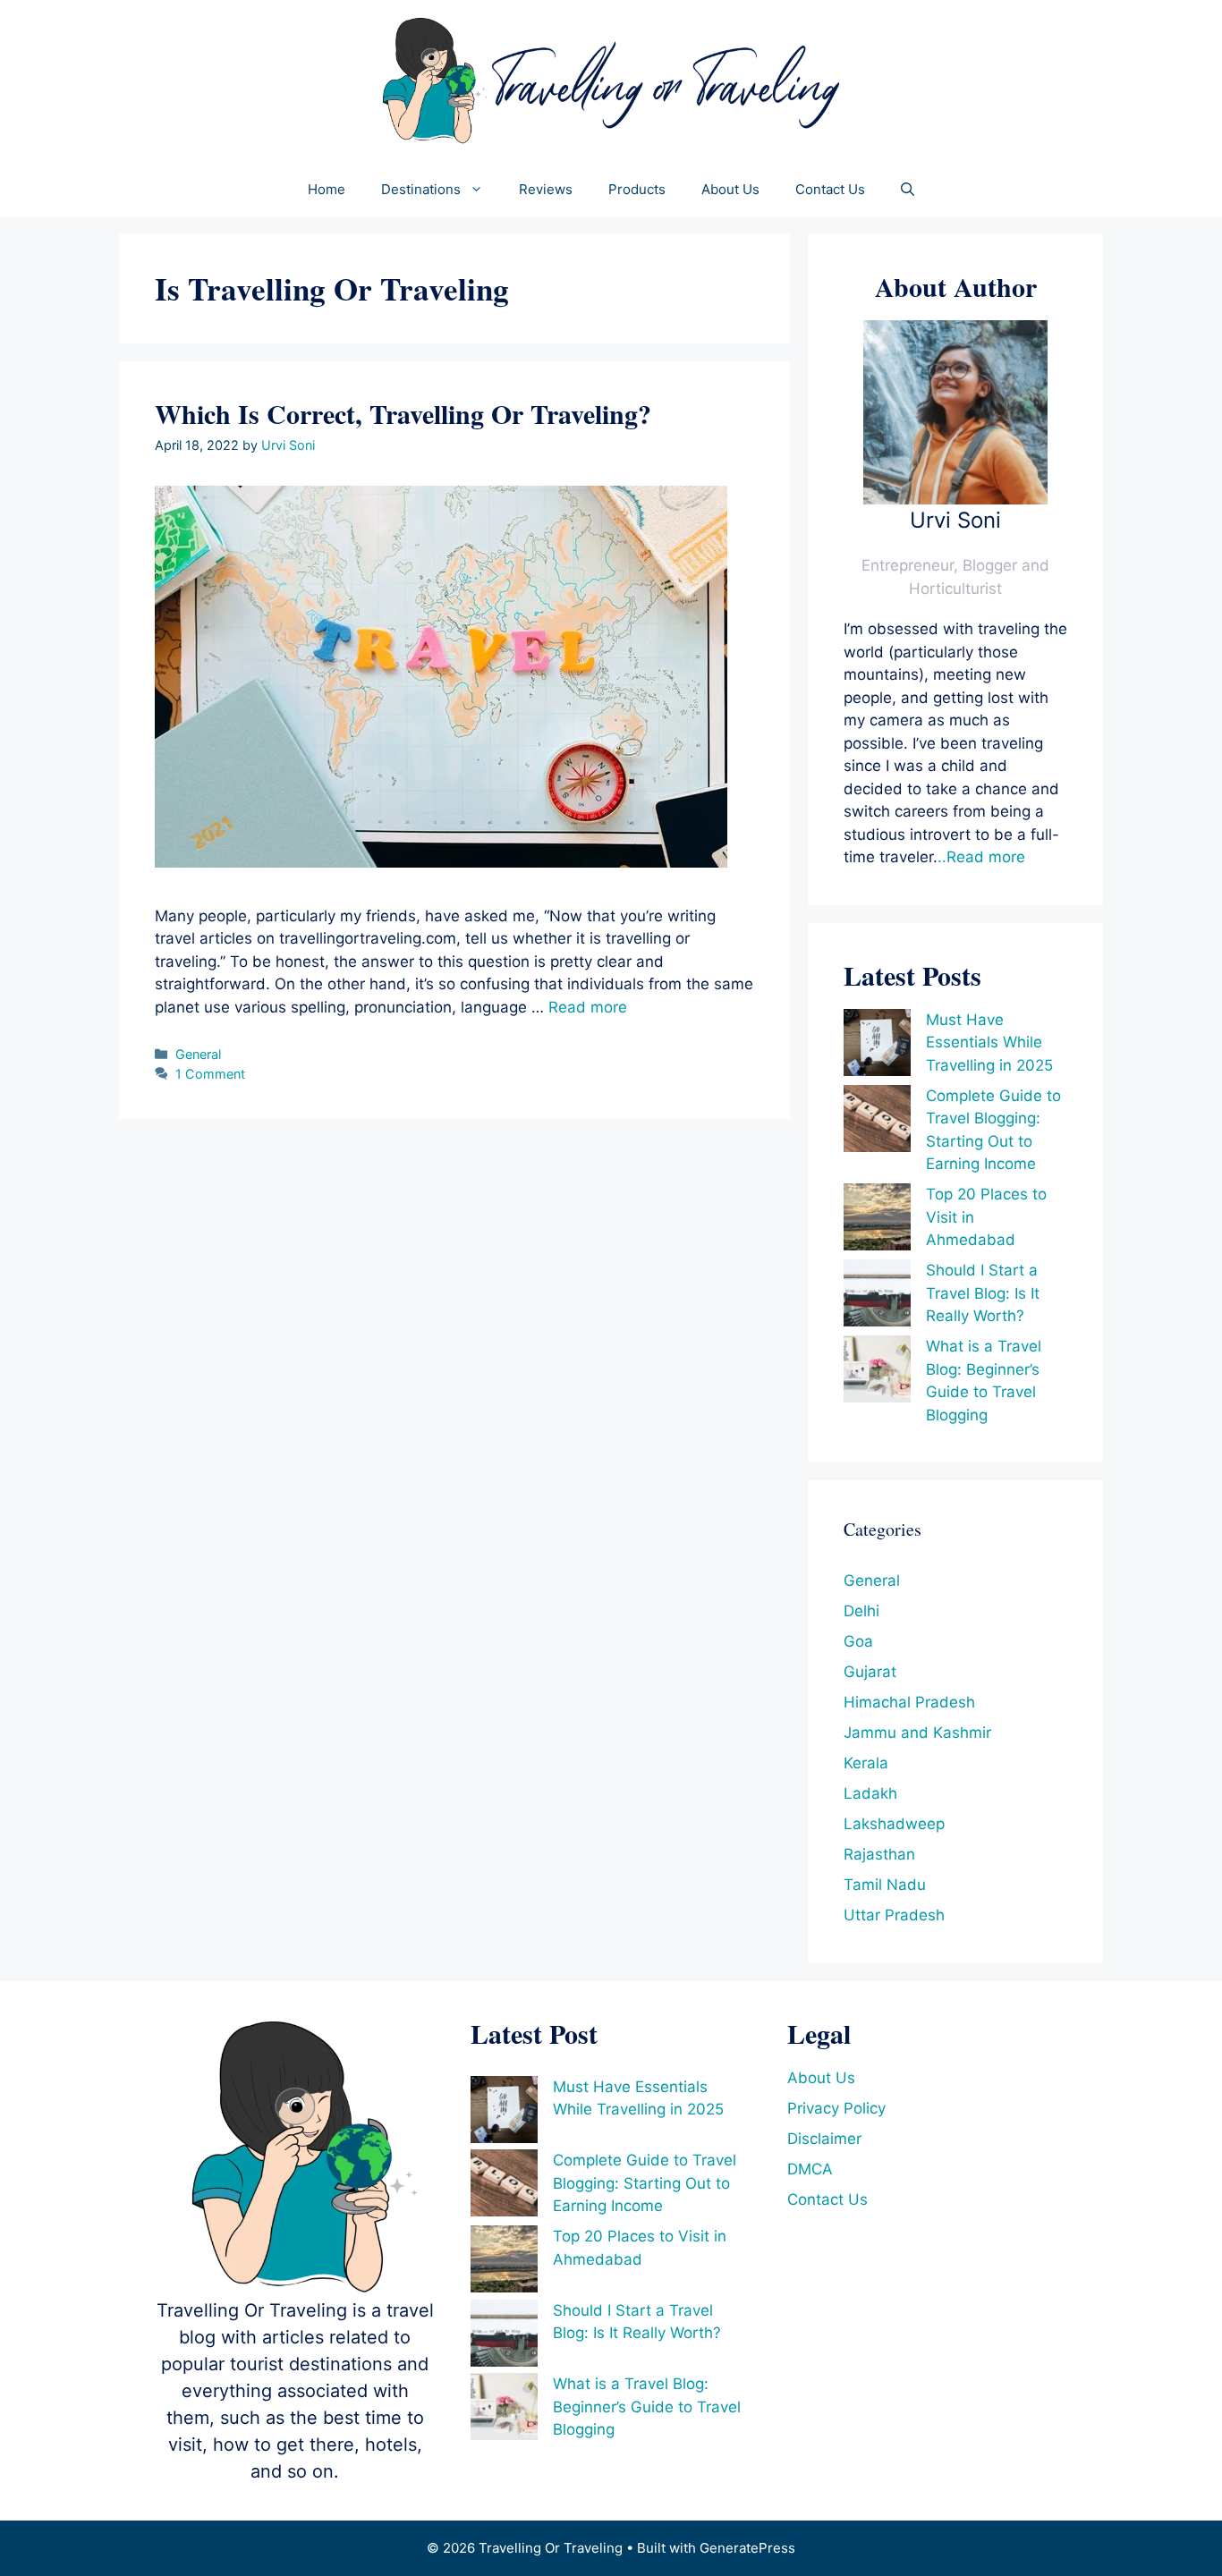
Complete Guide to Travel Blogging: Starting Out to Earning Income (645, 2183)
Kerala (866, 1763)
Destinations (421, 189)
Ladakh (870, 1793)
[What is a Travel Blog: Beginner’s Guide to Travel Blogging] (877, 1373)
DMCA (810, 2169)
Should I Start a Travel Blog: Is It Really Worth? (983, 1293)
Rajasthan (879, 1854)
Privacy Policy (836, 2108)
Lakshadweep (894, 1824)
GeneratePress (747, 2548)
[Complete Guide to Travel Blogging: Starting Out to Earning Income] (877, 1122)
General (198, 1054)
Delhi (861, 1611)
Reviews (546, 189)
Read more (588, 1007)
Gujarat (870, 1672)
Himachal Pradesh (909, 1702)
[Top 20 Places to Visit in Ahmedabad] (877, 1220)
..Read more (981, 857)
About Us (730, 189)
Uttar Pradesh (894, 1915)
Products (637, 189)
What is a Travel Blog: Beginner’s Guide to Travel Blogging (647, 2407)
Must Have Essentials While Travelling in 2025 (989, 1042)
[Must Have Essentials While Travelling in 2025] (877, 1046)
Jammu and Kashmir (917, 1733)
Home (327, 189)
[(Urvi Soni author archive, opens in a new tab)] (955, 499)
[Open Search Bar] (908, 190)
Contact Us (830, 189)
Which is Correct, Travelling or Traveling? (403, 413)
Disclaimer (824, 2139)
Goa (858, 1641)
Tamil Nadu (885, 1885)
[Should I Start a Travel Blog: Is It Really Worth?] (877, 1296)
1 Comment (210, 1074)
